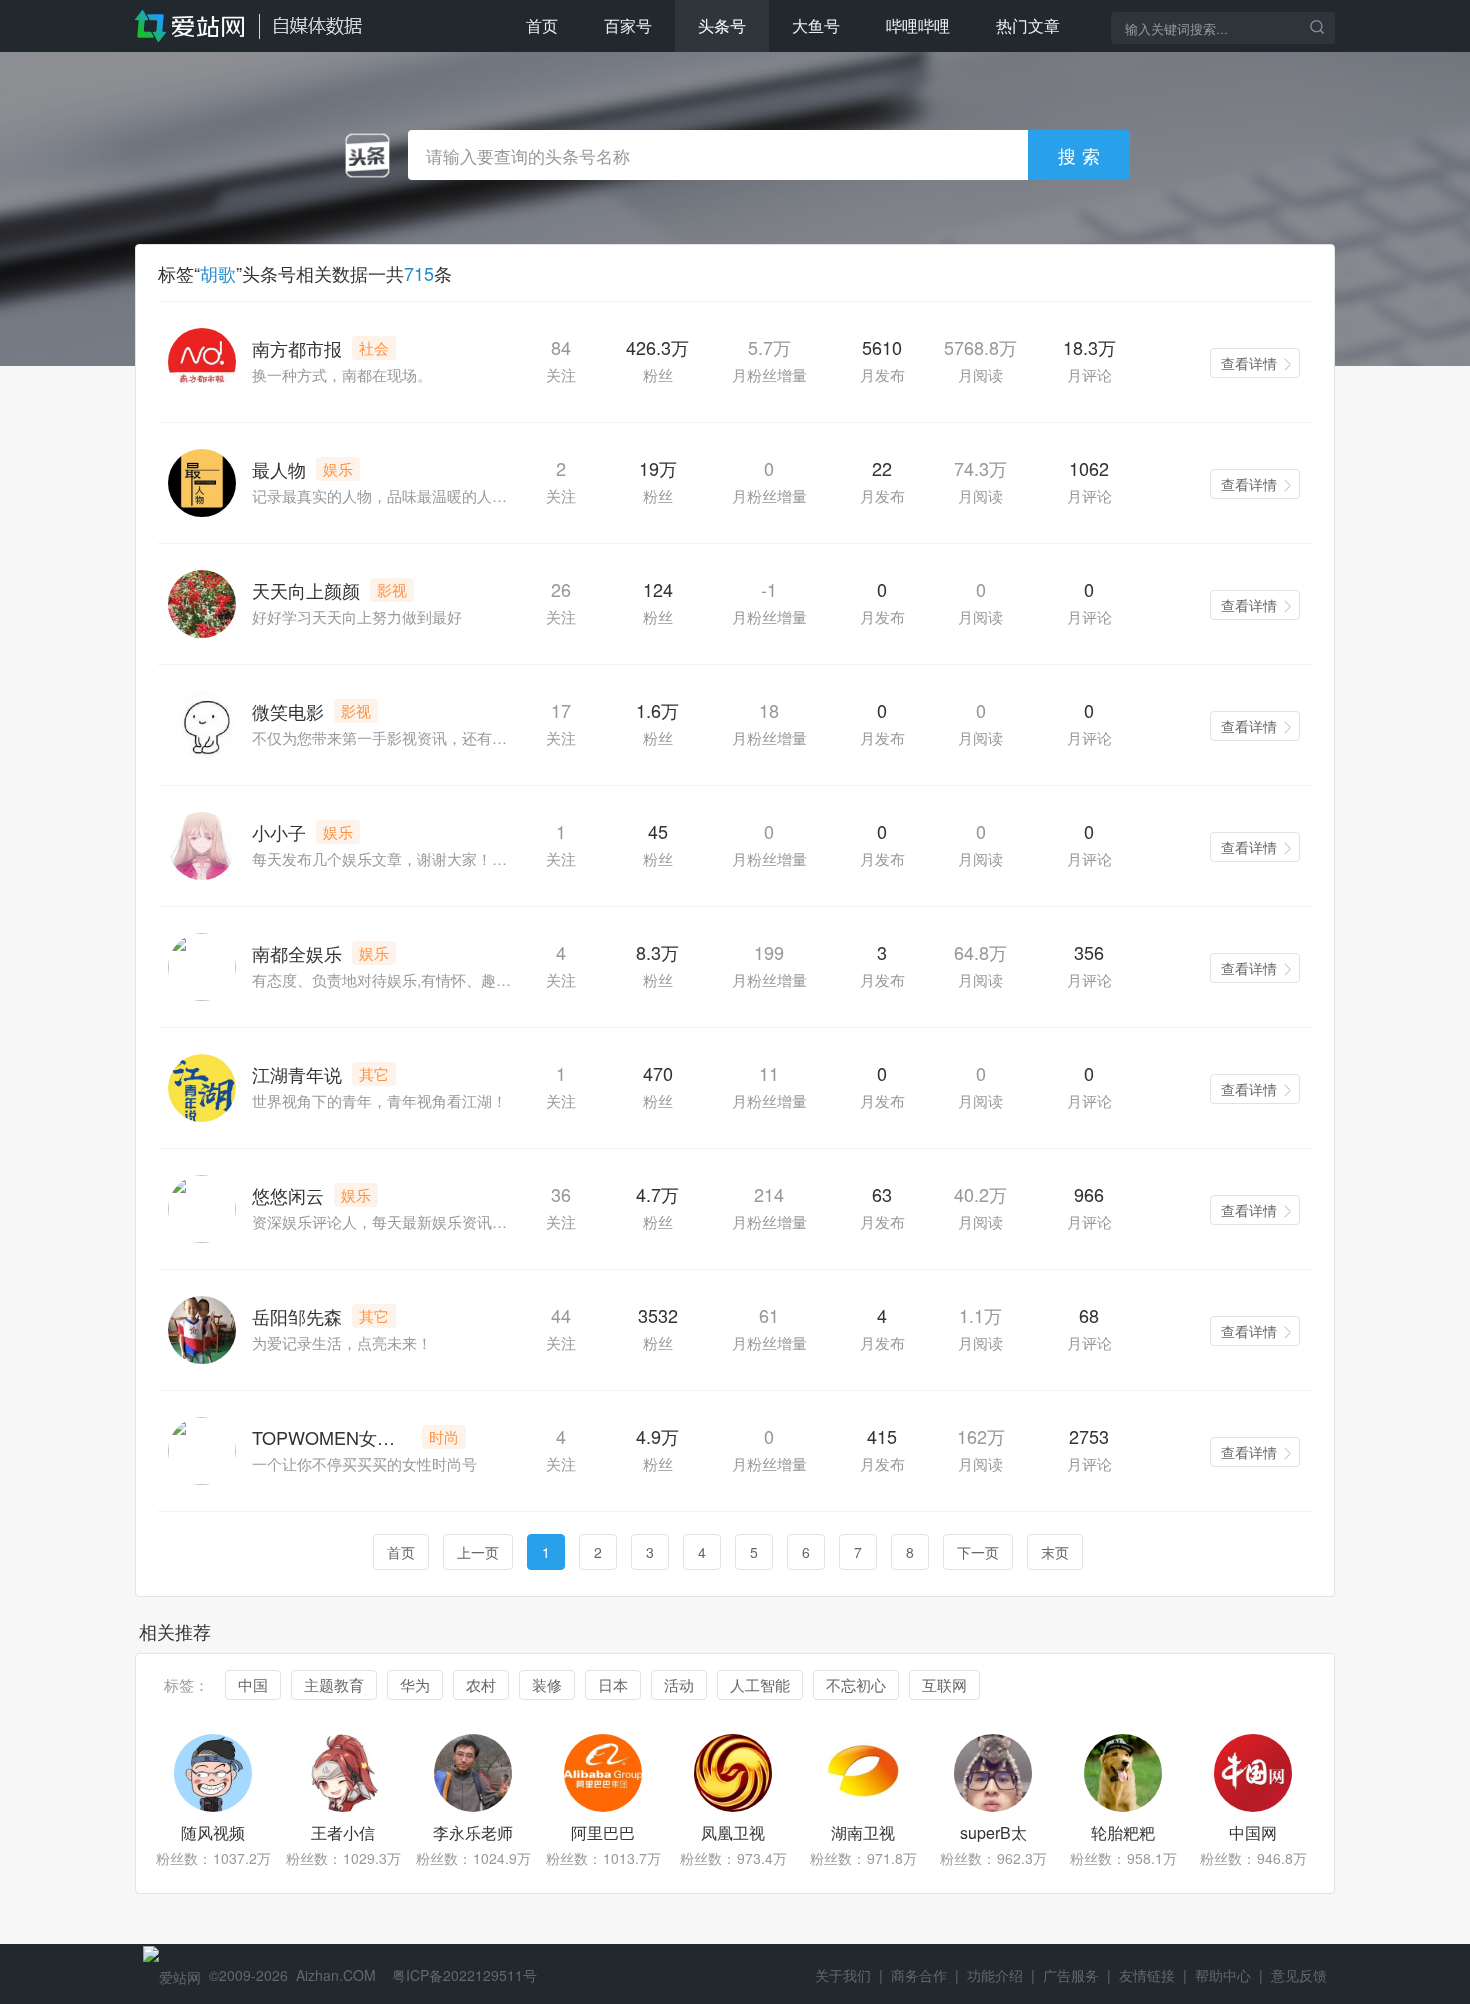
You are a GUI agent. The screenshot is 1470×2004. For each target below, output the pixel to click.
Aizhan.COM (336, 1975)
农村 (481, 1684)
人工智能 (760, 1684)
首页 (542, 25)
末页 (1055, 1552)
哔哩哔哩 (918, 25)
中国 (253, 1684)
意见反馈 (1299, 1975)
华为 (415, 1684)
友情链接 (1147, 1975)
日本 (613, 1684)
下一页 (978, 1552)
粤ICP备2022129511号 (464, 1975)
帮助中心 (1223, 1975)
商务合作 (919, 1975)
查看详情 (1249, 363)
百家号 (628, 25)
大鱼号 (816, 25)
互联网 (944, 1684)
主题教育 (334, 1684)
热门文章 (1028, 25)
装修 (547, 1684)
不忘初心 (856, 1684)
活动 (679, 1684)
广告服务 (1071, 1975)
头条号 (722, 25)
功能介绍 (995, 1975)
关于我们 (843, 1975)
